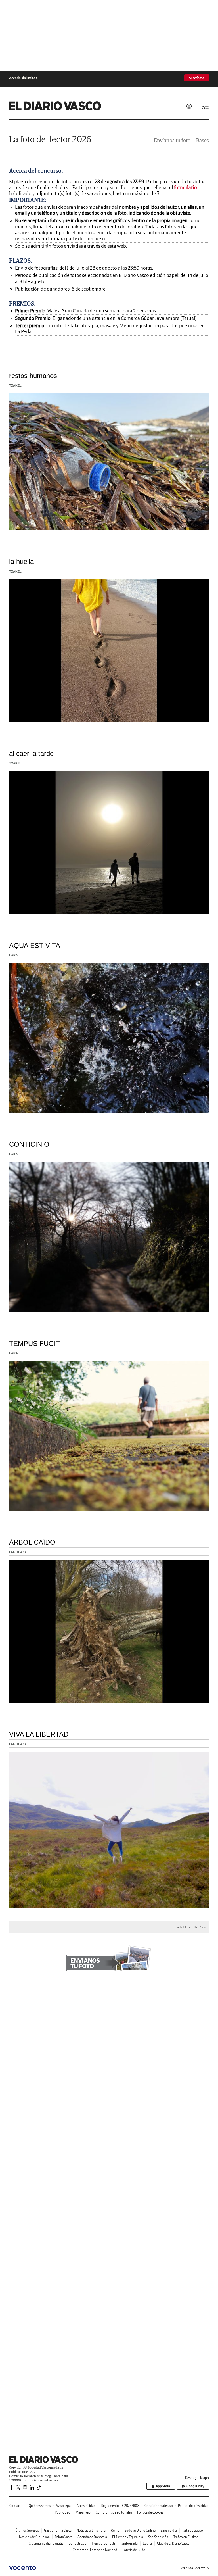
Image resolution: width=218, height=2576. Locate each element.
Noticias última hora (91, 2530)
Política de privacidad (193, 2506)
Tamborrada (129, 2543)
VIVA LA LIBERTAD (39, 1734)
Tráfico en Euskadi (186, 2537)
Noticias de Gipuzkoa (34, 2537)
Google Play (195, 2486)
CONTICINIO (29, 1144)
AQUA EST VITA (35, 945)
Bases (203, 140)
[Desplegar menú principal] (205, 107)
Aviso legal (64, 2506)
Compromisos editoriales (114, 2512)
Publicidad (63, 2512)
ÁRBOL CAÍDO (32, 1542)
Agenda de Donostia (92, 2537)
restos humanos (33, 376)
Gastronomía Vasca (58, 2530)
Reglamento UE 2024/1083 (120, 2506)
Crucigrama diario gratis (46, 2543)
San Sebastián (158, 2537)
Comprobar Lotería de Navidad (95, 2550)
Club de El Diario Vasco (173, 2543)
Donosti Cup (77, 2543)
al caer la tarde (31, 753)
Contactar (16, 2506)
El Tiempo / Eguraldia (128, 2537)
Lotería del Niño (134, 2550)
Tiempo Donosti (103, 2543)
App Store (163, 2486)
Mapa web (83, 2512)
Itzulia (147, 2543)
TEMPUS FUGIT (35, 1343)
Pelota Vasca (64, 2537)
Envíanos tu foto (172, 140)
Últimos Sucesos (27, 2530)
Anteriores (190, 1927)
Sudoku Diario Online (140, 2530)
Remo (115, 2530)
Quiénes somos (40, 2506)
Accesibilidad (86, 2506)
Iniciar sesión (189, 106)
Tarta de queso (192, 2530)
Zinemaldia (169, 2530)
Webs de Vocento (193, 2568)
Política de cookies (150, 2512)
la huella (21, 561)
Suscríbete (197, 78)
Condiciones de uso (159, 2506)
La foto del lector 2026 (50, 139)
